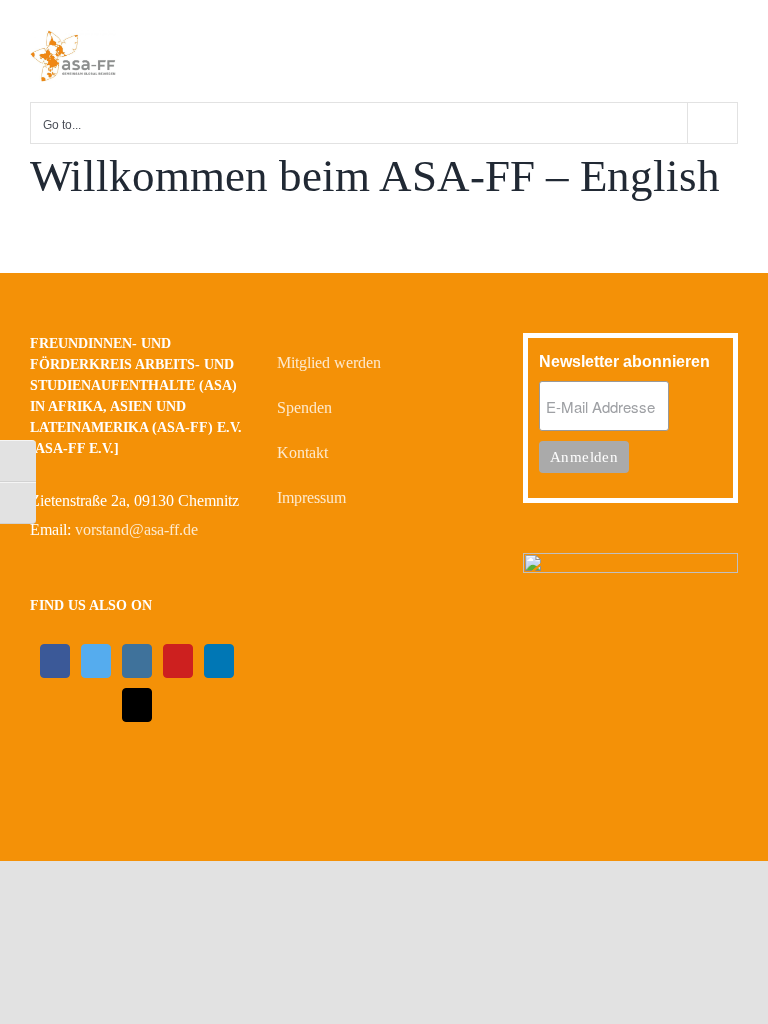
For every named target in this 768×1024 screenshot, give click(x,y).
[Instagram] (137, 661)
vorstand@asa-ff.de (136, 529)
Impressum (311, 497)
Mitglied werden (329, 362)
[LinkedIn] (219, 661)
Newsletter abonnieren (624, 361)
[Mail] (137, 705)
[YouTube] (178, 661)
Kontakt (302, 452)
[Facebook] (55, 661)
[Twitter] (96, 661)
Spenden (304, 407)
